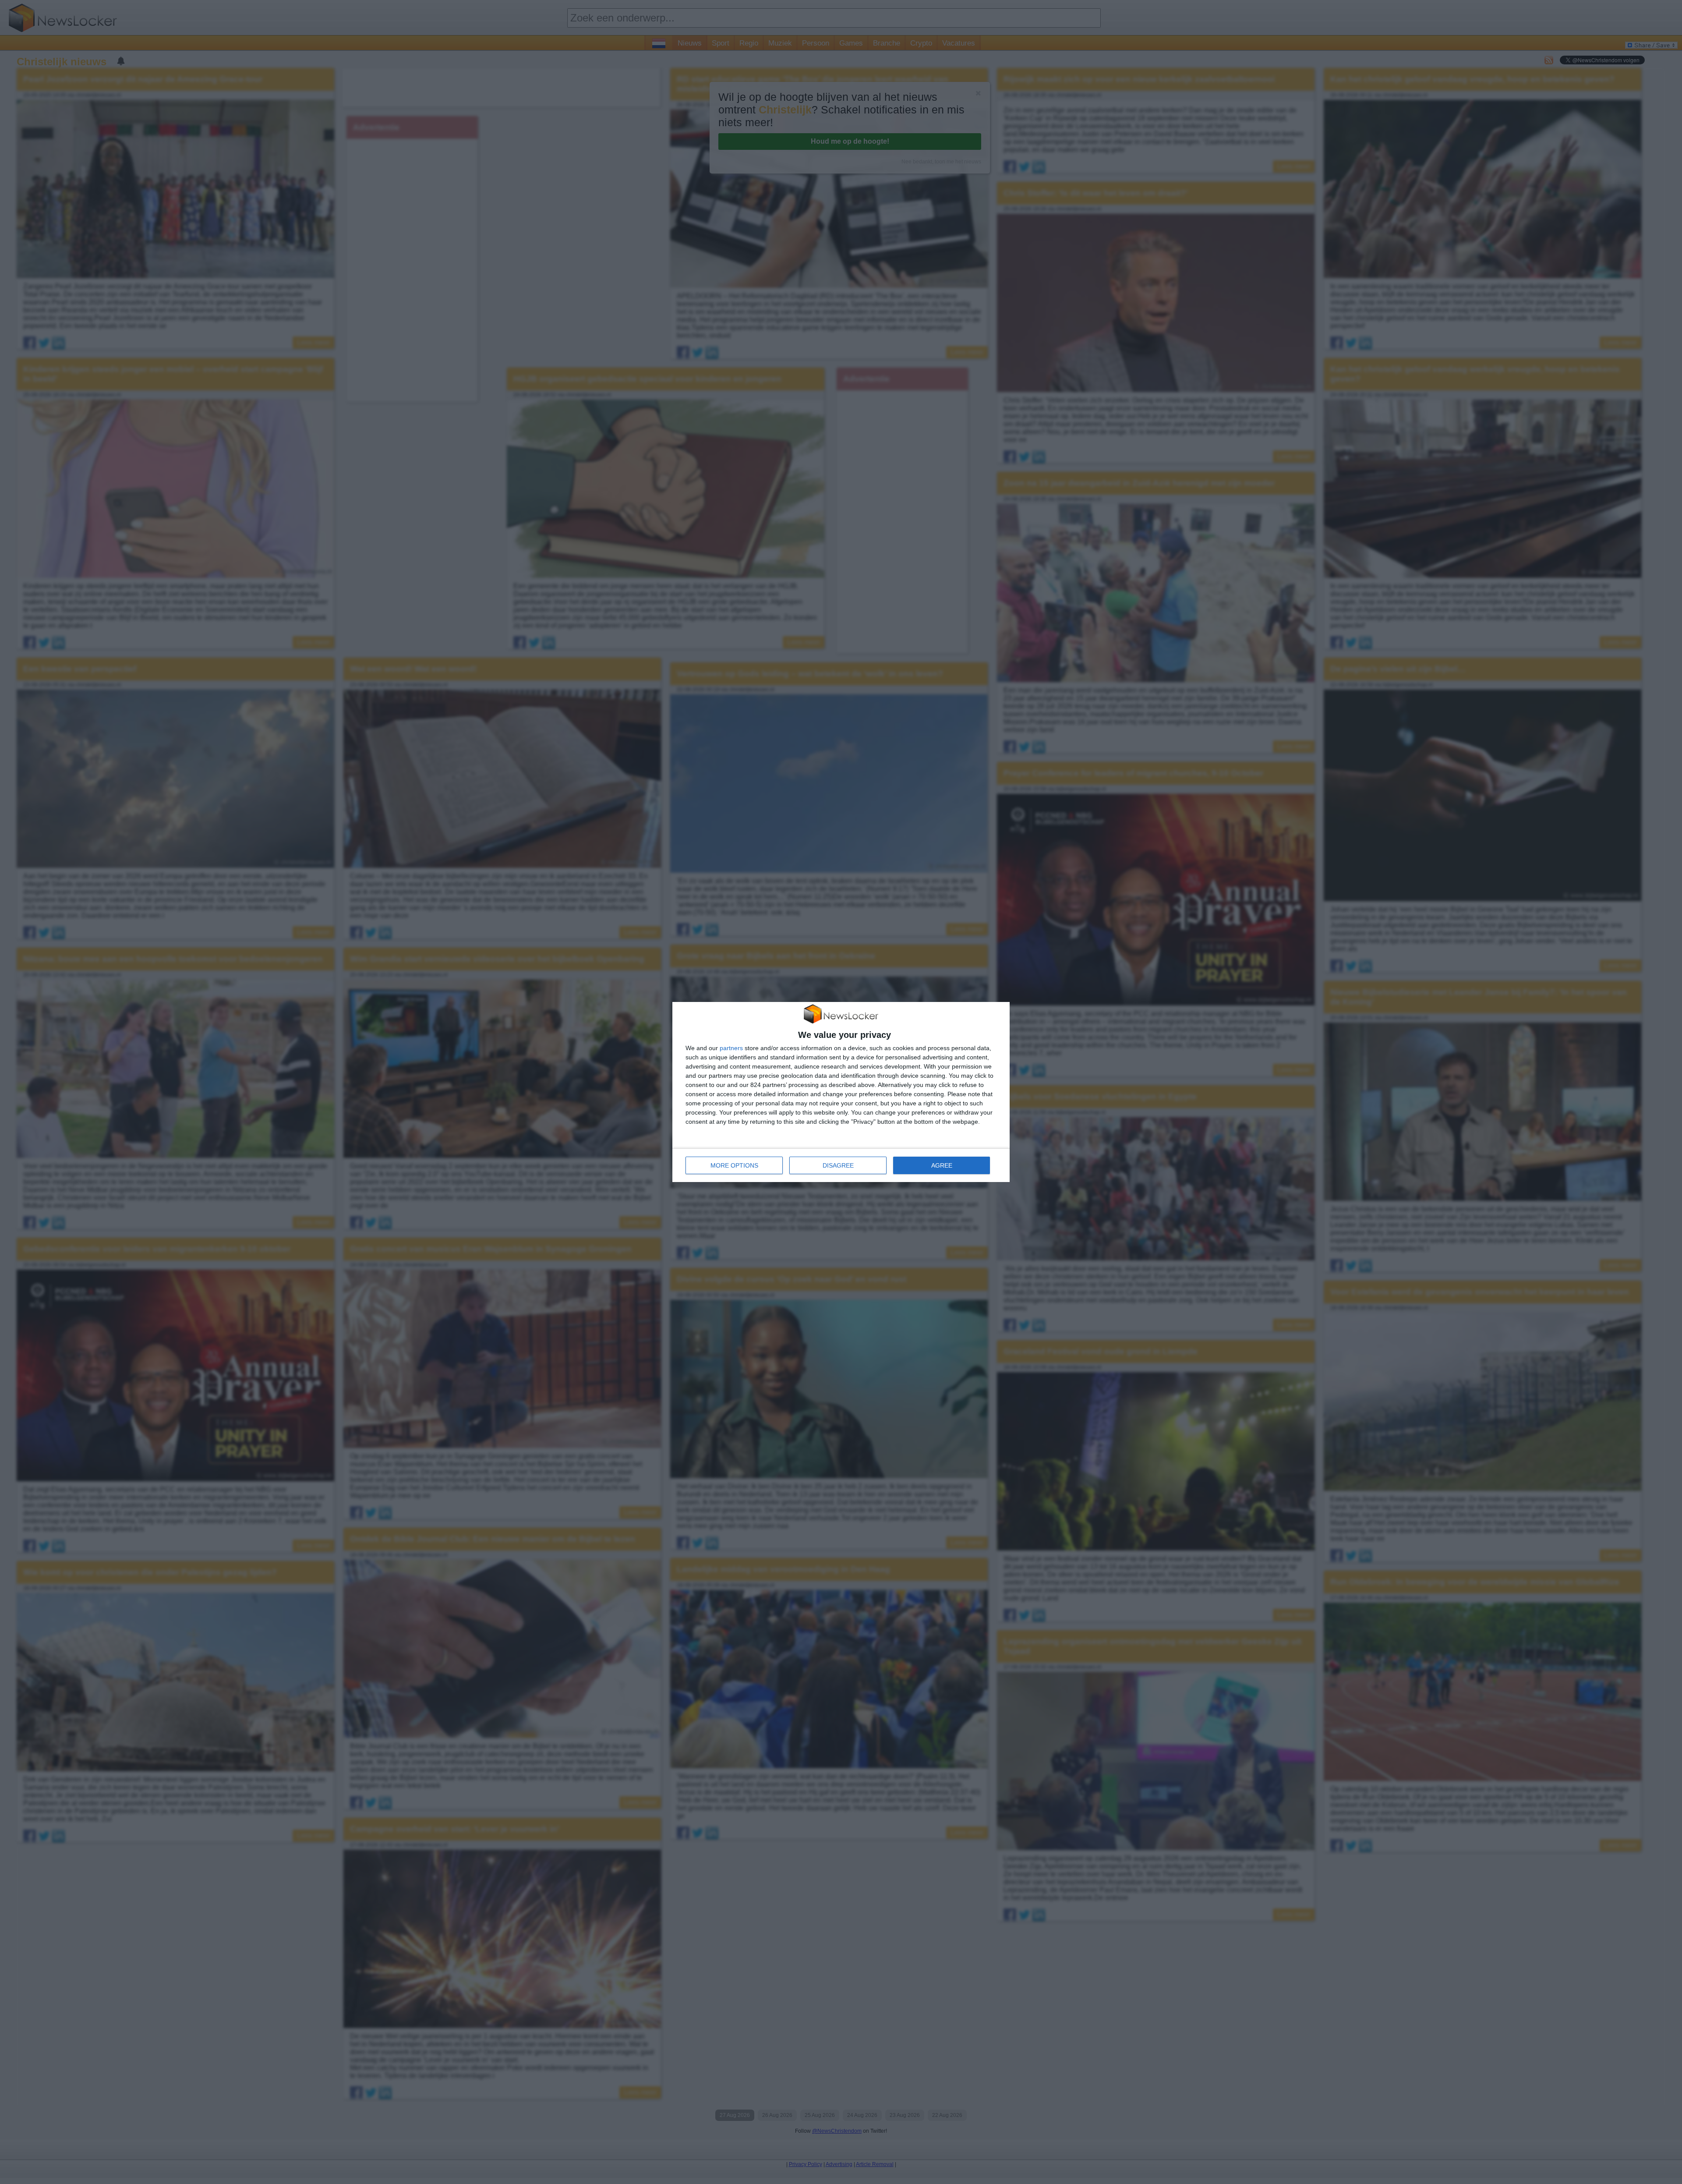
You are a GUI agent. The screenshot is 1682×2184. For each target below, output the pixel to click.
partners (731, 1048)
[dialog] (841, 1092)
